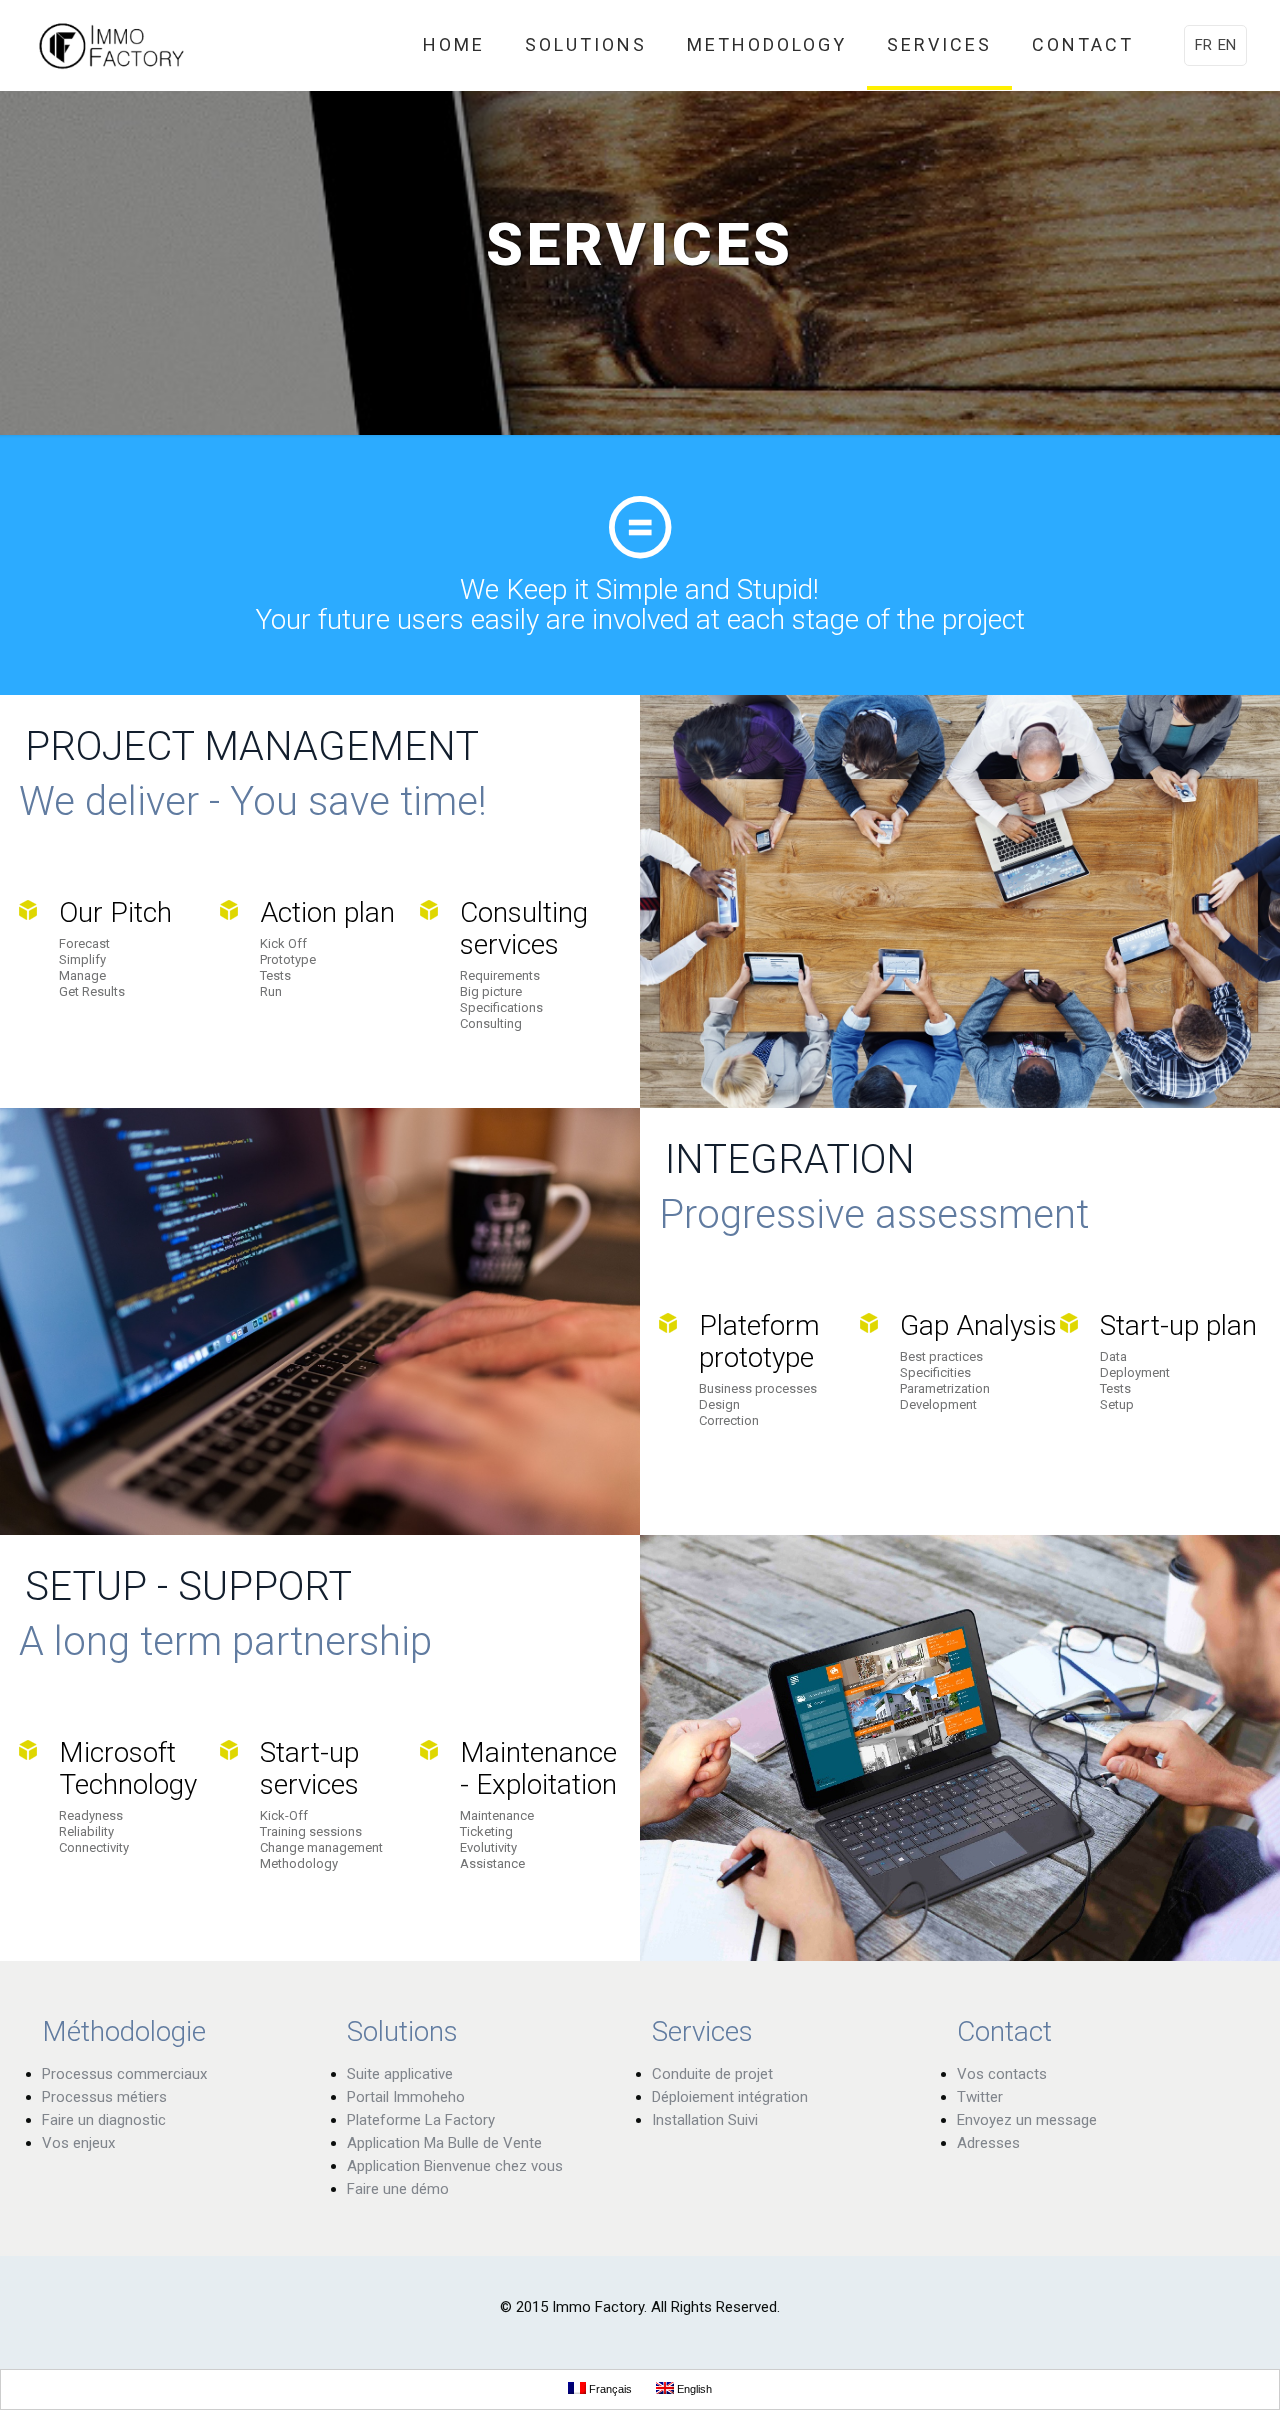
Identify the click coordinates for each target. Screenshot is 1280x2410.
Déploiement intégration (730, 2097)
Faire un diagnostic (104, 2120)
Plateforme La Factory (421, 2120)
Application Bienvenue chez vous (455, 2166)
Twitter (980, 2097)
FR (1203, 45)
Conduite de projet (712, 2074)
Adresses (988, 2143)
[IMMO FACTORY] (111, 45)
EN (1227, 45)
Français (609, 2389)
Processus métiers (104, 2097)
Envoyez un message (1027, 2120)
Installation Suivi (705, 2120)
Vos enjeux (78, 2143)
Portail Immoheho (406, 2097)
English (693, 2389)
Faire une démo (398, 2189)
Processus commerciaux (124, 2074)
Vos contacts (1002, 2074)
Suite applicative (400, 2074)
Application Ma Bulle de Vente (444, 2143)
